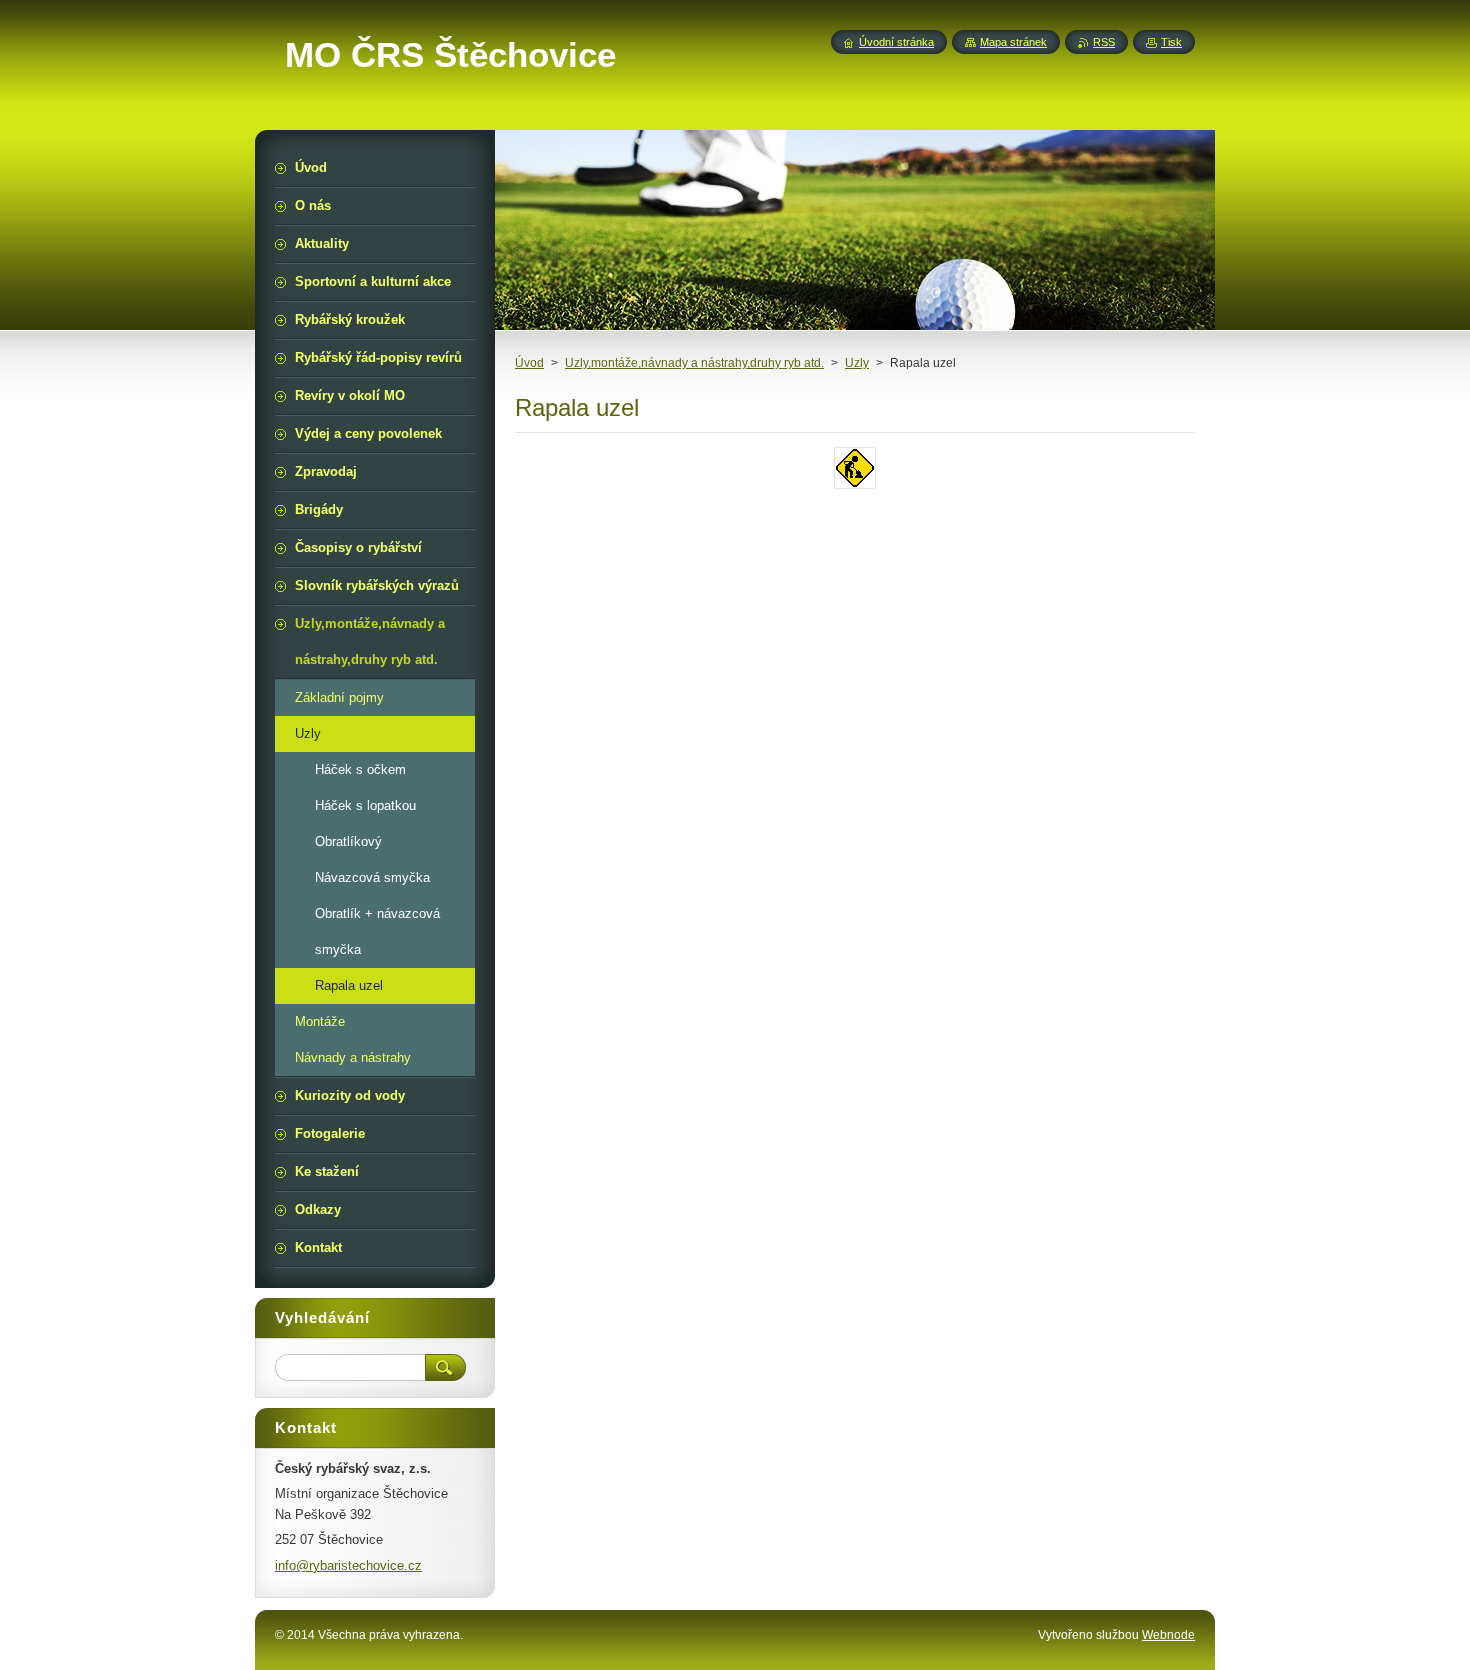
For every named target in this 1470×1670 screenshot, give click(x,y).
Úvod (529, 363)
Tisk (1171, 42)
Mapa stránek (1013, 42)
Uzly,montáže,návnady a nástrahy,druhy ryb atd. (694, 363)
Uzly (857, 363)
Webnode (1168, 1635)
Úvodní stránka (896, 42)
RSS (1104, 42)
